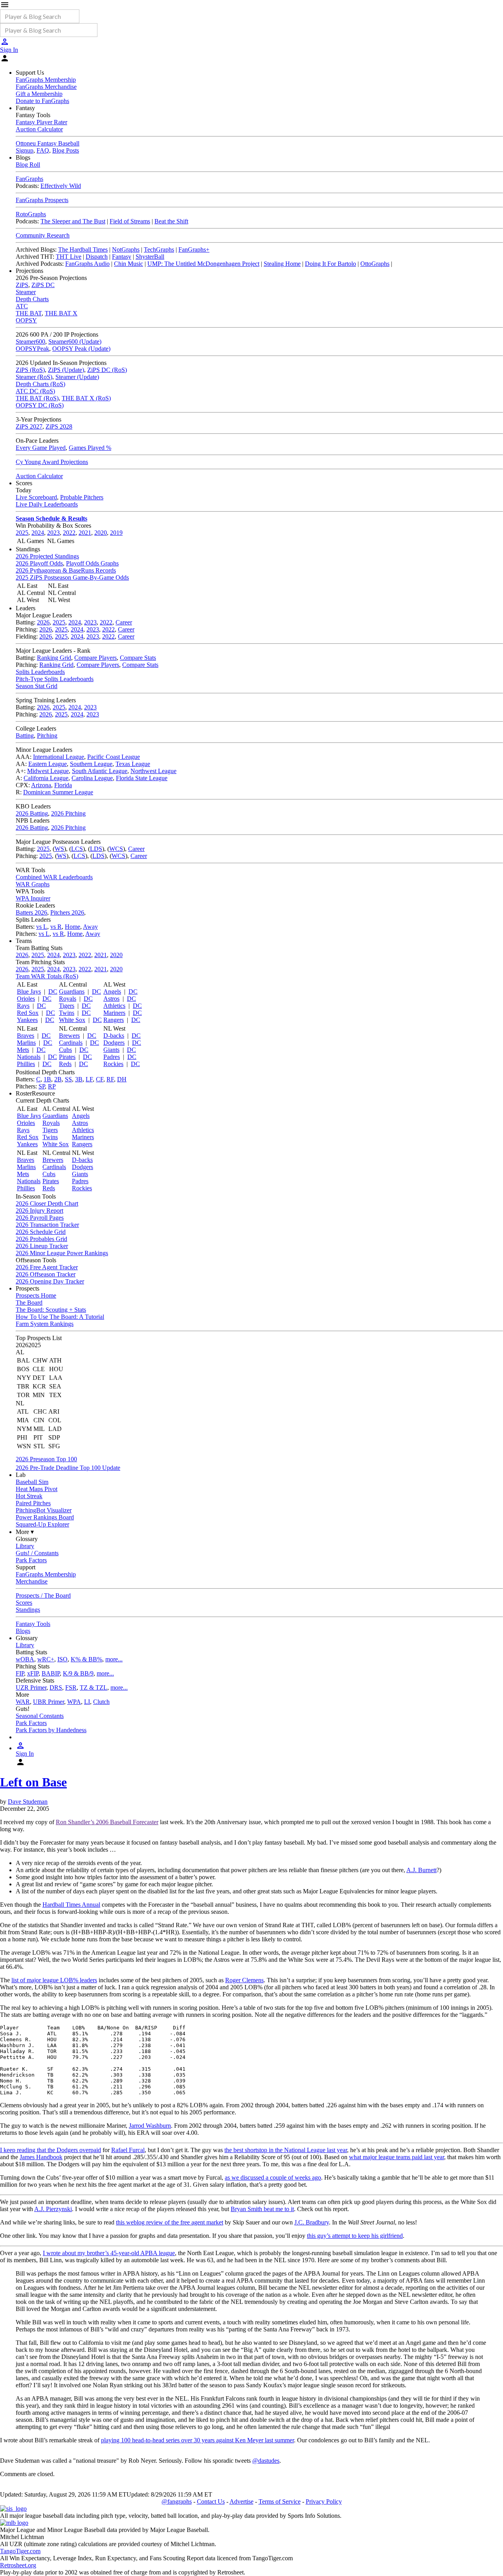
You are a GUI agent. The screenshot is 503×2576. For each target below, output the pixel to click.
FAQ (43, 150)
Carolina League (92, 778)
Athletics (114, 1006)
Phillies (26, 1064)
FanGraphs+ (194, 249)
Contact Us (211, 2501)
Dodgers (114, 1043)
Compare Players (95, 658)
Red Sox (28, 1013)
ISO (62, 1659)
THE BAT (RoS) (37, 398)
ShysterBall (150, 257)
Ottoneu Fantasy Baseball (48, 143)
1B (47, 1079)
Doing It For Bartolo (330, 264)
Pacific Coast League (114, 757)
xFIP (33, 1673)
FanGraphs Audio (87, 264)
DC (53, 992)
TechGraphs (159, 249)
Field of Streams (130, 221)
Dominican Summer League (58, 792)
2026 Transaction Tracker (47, 1225)
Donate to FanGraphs (42, 101)
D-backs (114, 1036)
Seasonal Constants (40, 1716)
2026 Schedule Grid (41, 1232)
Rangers (114, 1020)
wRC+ (46, 1659)
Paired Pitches (33, 1503)
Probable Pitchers (82, 497)
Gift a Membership (39, 94)
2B (58, 1079)
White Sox (72, 1020)
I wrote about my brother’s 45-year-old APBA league (109, 2253)
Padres (112, 1057)
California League (46, 778)
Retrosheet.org (18, 2565)
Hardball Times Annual (71, 1905)
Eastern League (48, 764)
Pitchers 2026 (67, 912)
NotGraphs (126, 249)
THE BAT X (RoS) (86, 398)
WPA (74, 1702)
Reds (65, 1064)
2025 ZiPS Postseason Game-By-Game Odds (72, 577)
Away (90, 927)
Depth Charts (32, 299)
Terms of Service (280, 2501)
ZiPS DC (43, 285)
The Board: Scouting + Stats (51, 1310)
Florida (63, 785)
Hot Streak (29, 1496)
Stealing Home (282, 264)
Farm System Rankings (45, 1324)
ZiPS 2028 (59, 426)
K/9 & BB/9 (78, 1673)
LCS (77, 849)
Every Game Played (41, 448)
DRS (56, 1688)
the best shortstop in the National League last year (286, 2150)
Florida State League (142, 778)
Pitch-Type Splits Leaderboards (55, 679)
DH (122, 1079)
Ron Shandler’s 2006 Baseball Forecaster (107, 1822)
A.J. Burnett (421, 1870)
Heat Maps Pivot (37, 1489)
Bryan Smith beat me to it (262, 2209)
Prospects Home (36, 1295)
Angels (112, 992)
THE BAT (29, 313)
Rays (23, 1006)
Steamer (26, 292)
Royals (68, 999)
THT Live (69, 257)
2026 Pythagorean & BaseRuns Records (66, 570)
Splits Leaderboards (40, 672)
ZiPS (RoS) (30, 370)
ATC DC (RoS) (35, 391)
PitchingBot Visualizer (44, 1510)
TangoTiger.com (20, 2551)
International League (59, 757)
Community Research (43, 235)
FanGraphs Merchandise (46, 87)
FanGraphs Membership (46, 80)
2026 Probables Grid (41, 1239)
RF (110, 1079)
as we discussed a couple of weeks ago (273, 2177)
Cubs (65, 1050)
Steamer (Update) (77, 377)
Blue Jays (29, 992)
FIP (20, 1673)
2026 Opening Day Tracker (50, 1281)
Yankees (27, 1020)
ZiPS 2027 (29, 426)
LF (89, 1079)
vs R (56, 927)
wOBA (25, 1659)
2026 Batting (32, 813)
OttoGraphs (375, 264)
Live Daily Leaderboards (47, 504)
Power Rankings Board (45, 1517)
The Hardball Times (83, 249)
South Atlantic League (100, 771)
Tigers (67, 1006)
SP (42, 1086)
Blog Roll (28, 165)
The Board (29, 1303)
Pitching (47, 736)
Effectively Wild (61, 186)
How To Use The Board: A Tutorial (60, 1317)
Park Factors (31, 1560)
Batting (25, 736)
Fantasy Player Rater (41, 122)
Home (73, 927)
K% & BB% (86, 1659)
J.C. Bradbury (312, 2222)
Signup (25, 150)
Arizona (41, 785)
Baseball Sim (32, 1482)
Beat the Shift (171, 221)
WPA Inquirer (33, 898)
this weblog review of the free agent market (170, 2222)
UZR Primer (31, 1688)
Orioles (26, 999)
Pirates (67, 1057)
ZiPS (22, 285)
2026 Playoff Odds (39, 563)
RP (52, 1086)
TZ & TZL (94, 1688)
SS (68, 1079)
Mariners (114, 1013)
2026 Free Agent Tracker (47, 1267)
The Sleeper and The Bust (73, 221)
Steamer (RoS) (34, 377)
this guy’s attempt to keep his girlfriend (355, 2236)
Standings (28, 1610)
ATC (22, 306)
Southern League (91, 764)
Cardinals (71, 1043)
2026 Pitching (68, 813)
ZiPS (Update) (66, 370)
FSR (71, 1688)
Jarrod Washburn (150, 2126)
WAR (23, 1702)
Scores (24, 1603)
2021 (85, 533)
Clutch (101, 1702)
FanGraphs (29, 179)
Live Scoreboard (36, 497)
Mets (23, 1050)
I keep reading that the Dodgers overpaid (50, 2150)
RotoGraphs (31, 214)
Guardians (72, 992)
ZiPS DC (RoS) (107, 370)
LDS (96, 849)
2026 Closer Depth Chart (47, 1203)
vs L (42, 927)
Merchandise (32, 1581)
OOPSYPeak (32, 349)
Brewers (69, 1036)
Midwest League (48, 771)
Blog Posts (66, 150)
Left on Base (33, 1782)
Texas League (133, 764)
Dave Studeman (28, 1802)
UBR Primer (49, 1702)
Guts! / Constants (37, 1553)
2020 (101, 533)
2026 (43, 622)
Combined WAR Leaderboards (54, 877)
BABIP (51, 1673)
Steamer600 (30, 342)
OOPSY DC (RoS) (40, 405)
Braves (26, 1036)
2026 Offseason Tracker (46, 1274)
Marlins (26, 1043)
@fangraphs (177, 2501)
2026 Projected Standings (47, 556)
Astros (111, 999)
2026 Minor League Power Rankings (62, 1253)
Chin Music (129, 264)
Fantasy (122, 257)
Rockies (113, 1064)
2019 (116, 533)
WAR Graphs (33, 884)
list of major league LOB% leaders (54, 1980)
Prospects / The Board (43, 1595)
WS (59, 849)
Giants (111, 1050)
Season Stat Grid (37, 686)
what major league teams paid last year (397, 2157)
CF (100, 1079)
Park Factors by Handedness (51, 1730)
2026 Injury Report (39, 1211)
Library (25, 1546)
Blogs (23, 1631)
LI (87, 1702)
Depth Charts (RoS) (40, 384)
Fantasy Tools (33, 1624)
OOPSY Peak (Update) (81, 349)
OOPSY (26, 320)
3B (79, 1079)
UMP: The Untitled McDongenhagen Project (203, 264)
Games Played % (90, 448)
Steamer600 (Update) (75, 342)
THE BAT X (61, 313)
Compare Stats (138, 658)
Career (124, 622)
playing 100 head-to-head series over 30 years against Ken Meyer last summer (197, 2440)
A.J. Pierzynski (53, 2209)
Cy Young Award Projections (52, 462)
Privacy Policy (324, 2501)
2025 (22, 533)
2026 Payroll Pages (40, 1218)
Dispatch (97, 257)
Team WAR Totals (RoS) (47, 976)
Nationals (29, 1057)
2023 (53, 533)
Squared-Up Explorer (42, 1524)
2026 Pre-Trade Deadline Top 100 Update (68, 1468)
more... (114, 1659)
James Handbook (41, 2157)
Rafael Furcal (128, 2150)
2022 (69, 533)
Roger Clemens (244, 1980)
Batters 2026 (31, 912)
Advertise (241, 2501)
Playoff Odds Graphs (92, 563)
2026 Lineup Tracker (42, 1246)
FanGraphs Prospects (42, 200)
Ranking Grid (54, 658)
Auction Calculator (39, 129)
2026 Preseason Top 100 (46, 1459)
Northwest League (153, 771)
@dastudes (266, 2461)
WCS (116, 849)
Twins (67, 1013)
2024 (38, 533)
